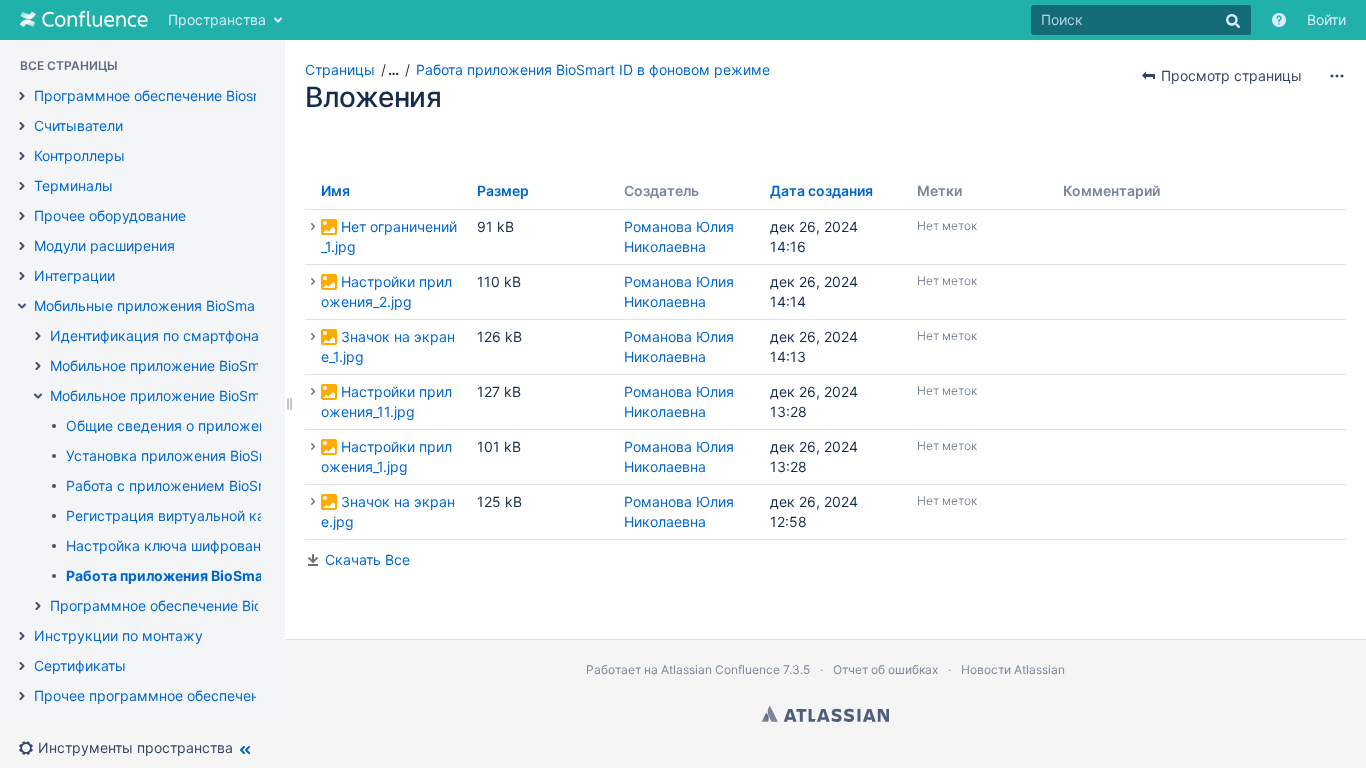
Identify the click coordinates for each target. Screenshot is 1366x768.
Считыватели (78, 125)
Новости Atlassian (1013, 669)
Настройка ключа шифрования (171, 545)
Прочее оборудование (110, 215)
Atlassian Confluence (720, 669)
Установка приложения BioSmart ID (186, 455)
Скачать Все (367, 559)
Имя (335, 190)
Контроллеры (79, 155)
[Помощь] (1279, 20)
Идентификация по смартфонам (160, 335)
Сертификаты (80, 665)
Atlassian (825, 714)
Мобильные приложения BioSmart (149, 305)
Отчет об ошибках (885, 669)
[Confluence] (84, 20)
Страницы (340, 69)
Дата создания (821, 190)
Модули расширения (104, 245)
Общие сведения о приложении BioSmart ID (215, 425)
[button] (133, 748)
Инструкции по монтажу (118, 635)
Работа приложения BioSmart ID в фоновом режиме (248, 575)
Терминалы (73, 185)
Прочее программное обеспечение (154, 695)
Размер (503, 190)
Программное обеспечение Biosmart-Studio (182, 95)
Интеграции (74, 275)
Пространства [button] (217, 19)
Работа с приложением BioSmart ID (186, 485)
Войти (1326, 19)
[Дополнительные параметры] (1337, 76)
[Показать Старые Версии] (313, 227)
